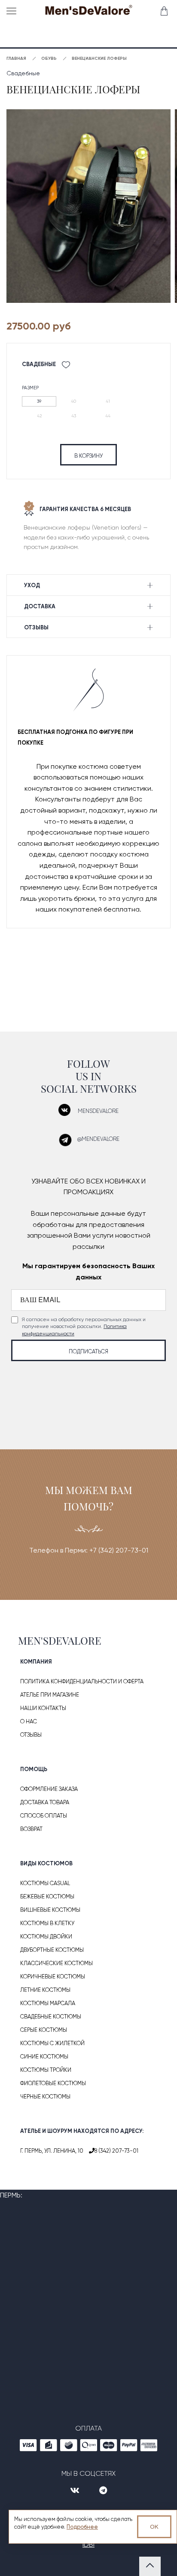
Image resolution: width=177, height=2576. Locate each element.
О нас (29, 1721)
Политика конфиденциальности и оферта (82, 1681)
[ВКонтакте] (76, 2491)
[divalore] (88, 12)
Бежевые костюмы (47, 1897)
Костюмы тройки (46, 2070)
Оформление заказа (49, 1789)
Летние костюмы (45, 1990)
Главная (16, 59)
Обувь (49, 59)
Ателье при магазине (50, 1695)
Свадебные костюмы (51, 2017)
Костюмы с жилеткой (52, 2043)
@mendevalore (98, 1139)
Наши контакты (43, 1708)
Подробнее (82, 2527)
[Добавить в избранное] (66, 365)
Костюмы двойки (46, 1937)
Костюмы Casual (45, 1883)
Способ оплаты (44, 1816)
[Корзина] (163, 11)
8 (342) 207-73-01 (116, 2151)
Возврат (31, 1829)
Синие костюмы (44, 2057)
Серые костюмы (44, 2030)
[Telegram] (103, 2491)
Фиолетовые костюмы (53, 2083)
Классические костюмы (56, 1963)
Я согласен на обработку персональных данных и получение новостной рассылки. (84, 1327)
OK (154, 2527)
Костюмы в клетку (47, 1923)
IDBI (88, 2544)
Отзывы (31, 1735)
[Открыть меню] (13, 11)
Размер (30, 388)
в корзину (88, 456)
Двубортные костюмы (52, 1950)
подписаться (88, 1351)
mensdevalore (98, 1111)
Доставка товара (45, 1802)
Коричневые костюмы (53, 1977)
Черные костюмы (45, 2097)
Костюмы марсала (48, 2003)
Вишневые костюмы (50, 1910)
